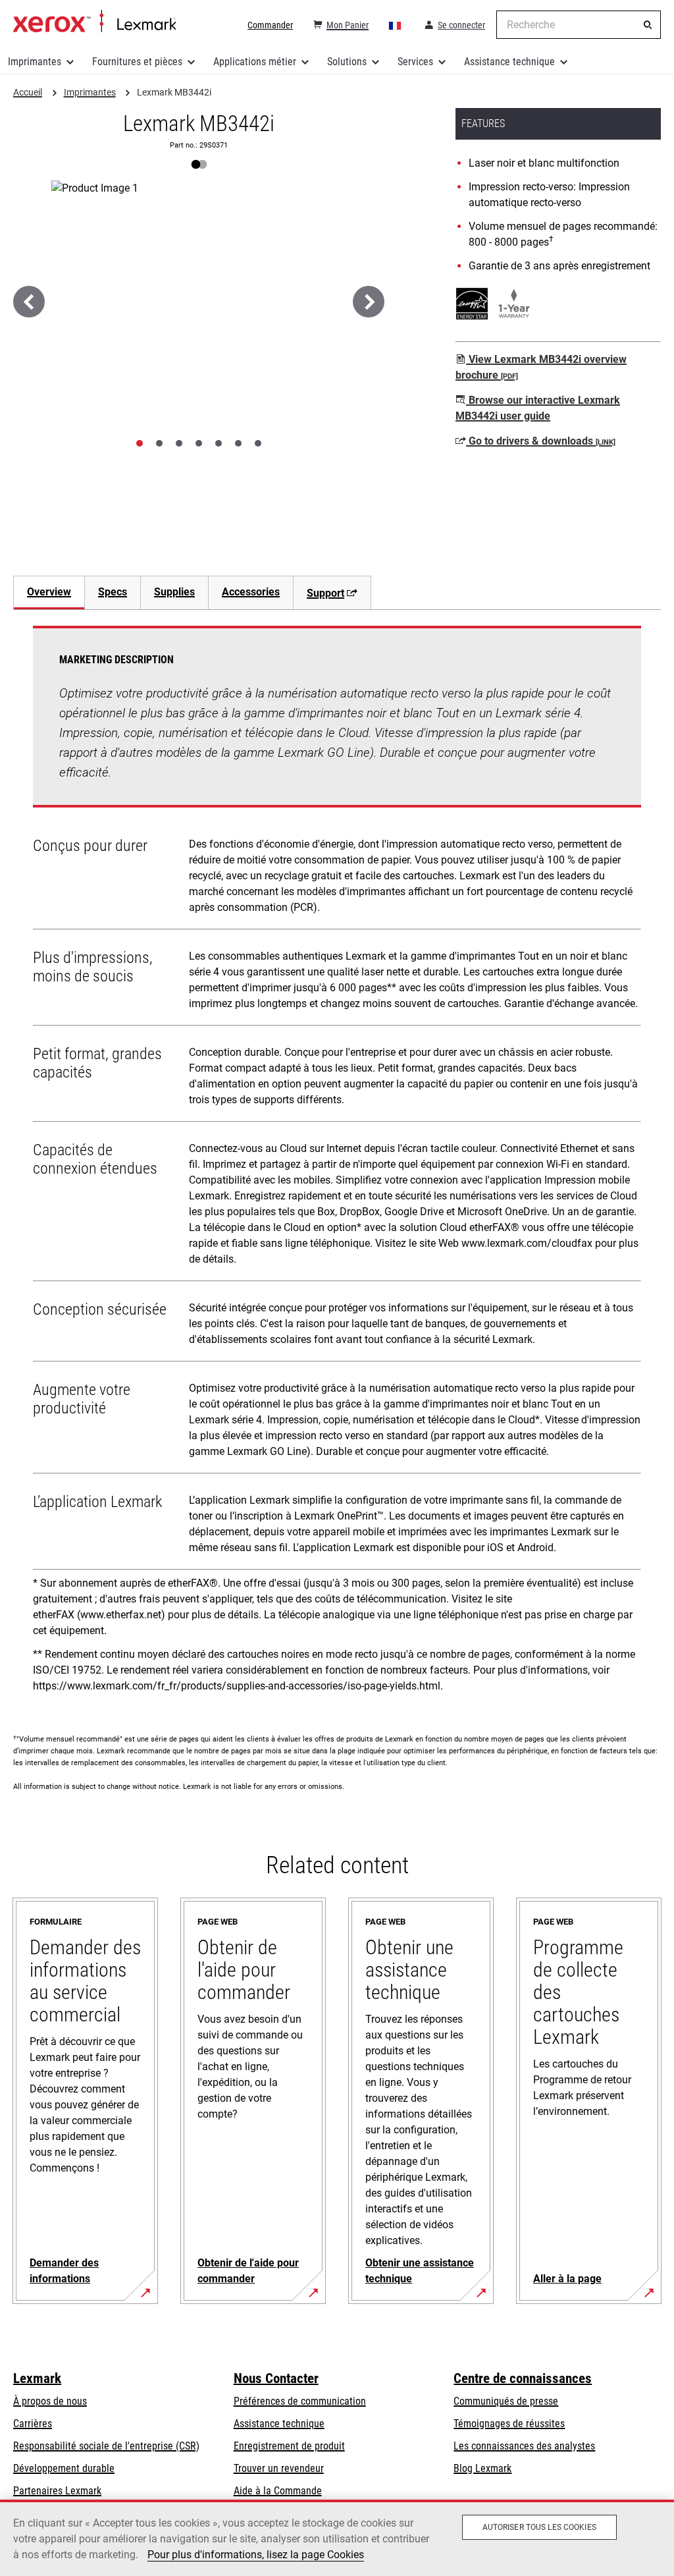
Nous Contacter (276, 2378)
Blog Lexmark (482, 2468)
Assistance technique (509, 62)
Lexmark (37, 2378)
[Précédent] (29, 302)
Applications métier (255, 62)
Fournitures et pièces (137, 62)
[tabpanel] (337, 1164)
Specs (113, 592)
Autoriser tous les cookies (539, 2527)
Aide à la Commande (278, 2491)
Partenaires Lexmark (57, 2491)
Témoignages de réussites (509, 2424)
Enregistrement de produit (289, 2446)
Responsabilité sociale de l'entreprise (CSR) (106, 2446)
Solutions (347, 62)
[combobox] (579, 25)
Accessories (251, 592)
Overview (49, 592)
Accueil (94, 22)
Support (325, 593)
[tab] (140, 443)
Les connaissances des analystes (524, 2446)
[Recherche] (648, 25)
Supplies (174, 592)
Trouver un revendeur (279, 2468)
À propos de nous (50, 2401)
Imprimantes (35, 62)
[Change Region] (396, 25)
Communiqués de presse (506, 2401)
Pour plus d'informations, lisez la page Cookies (256, 2555)
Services (415, 62)
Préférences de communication (300, 2401)
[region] (337, 2538)
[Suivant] (369, 302)
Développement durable (64, 2468)
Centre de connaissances (523, 2378)
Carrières (33, 2424)
